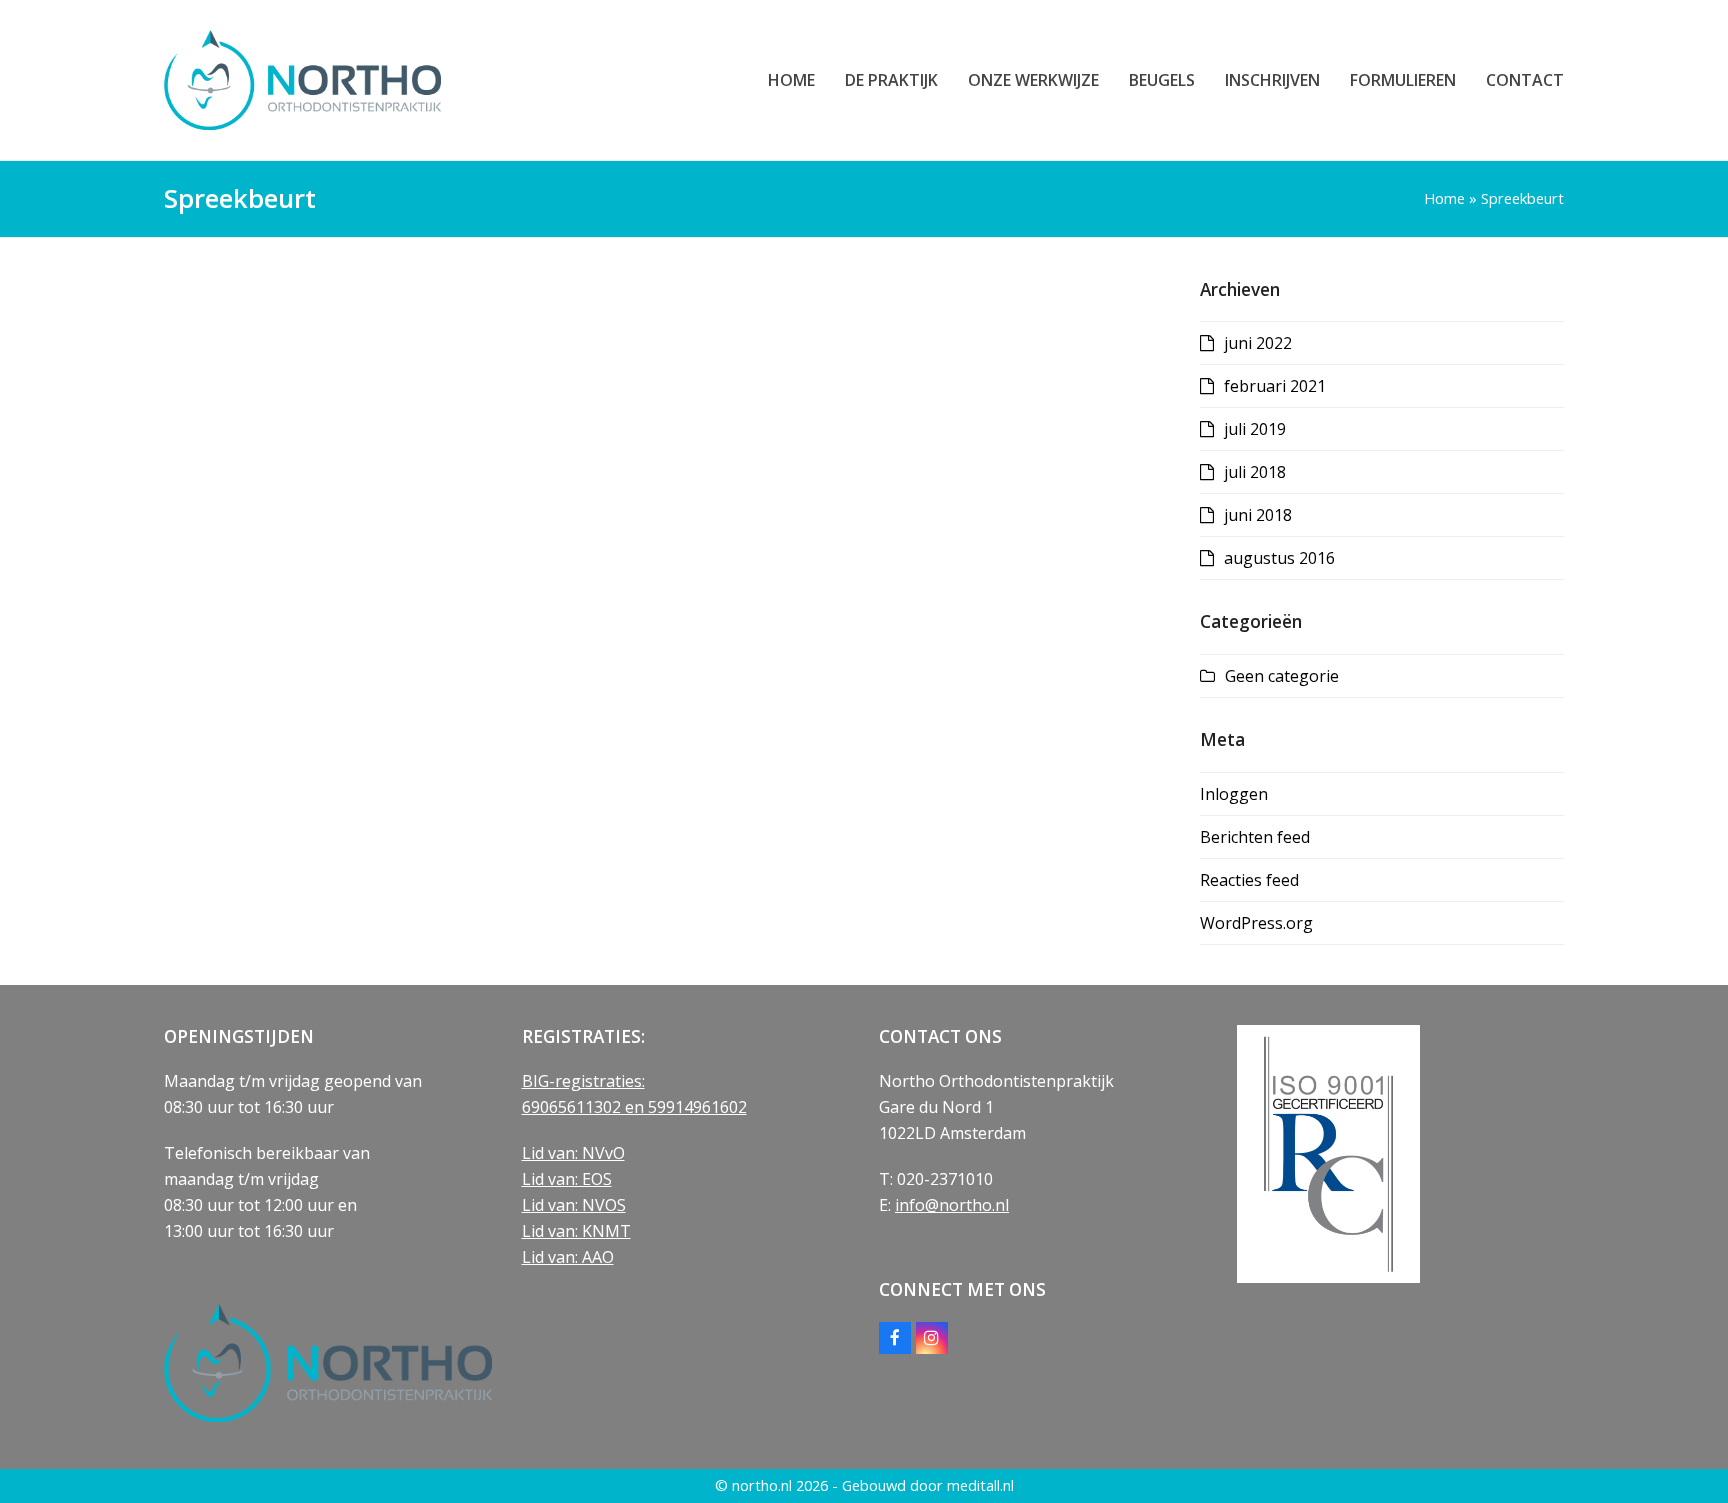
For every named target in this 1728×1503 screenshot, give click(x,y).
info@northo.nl (952, 1205)
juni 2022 (1258, 343)
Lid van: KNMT (576, 1231)
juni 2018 (1258, 515)
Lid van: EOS (567, 1179)
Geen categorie (1282, 676)
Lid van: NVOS (574, 1205)
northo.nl (762, 1485)
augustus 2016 (1279, 558)
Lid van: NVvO (573, 1153)
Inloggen (1234, 794)
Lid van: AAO (568, 1257)
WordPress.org (1256, 923)
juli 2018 (1255, 472)
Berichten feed (1255, 837)
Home (1444, 198)
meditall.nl (980, 1485)
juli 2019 (1255, 429)
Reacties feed (1249, 880)
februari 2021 (1275, 386)
